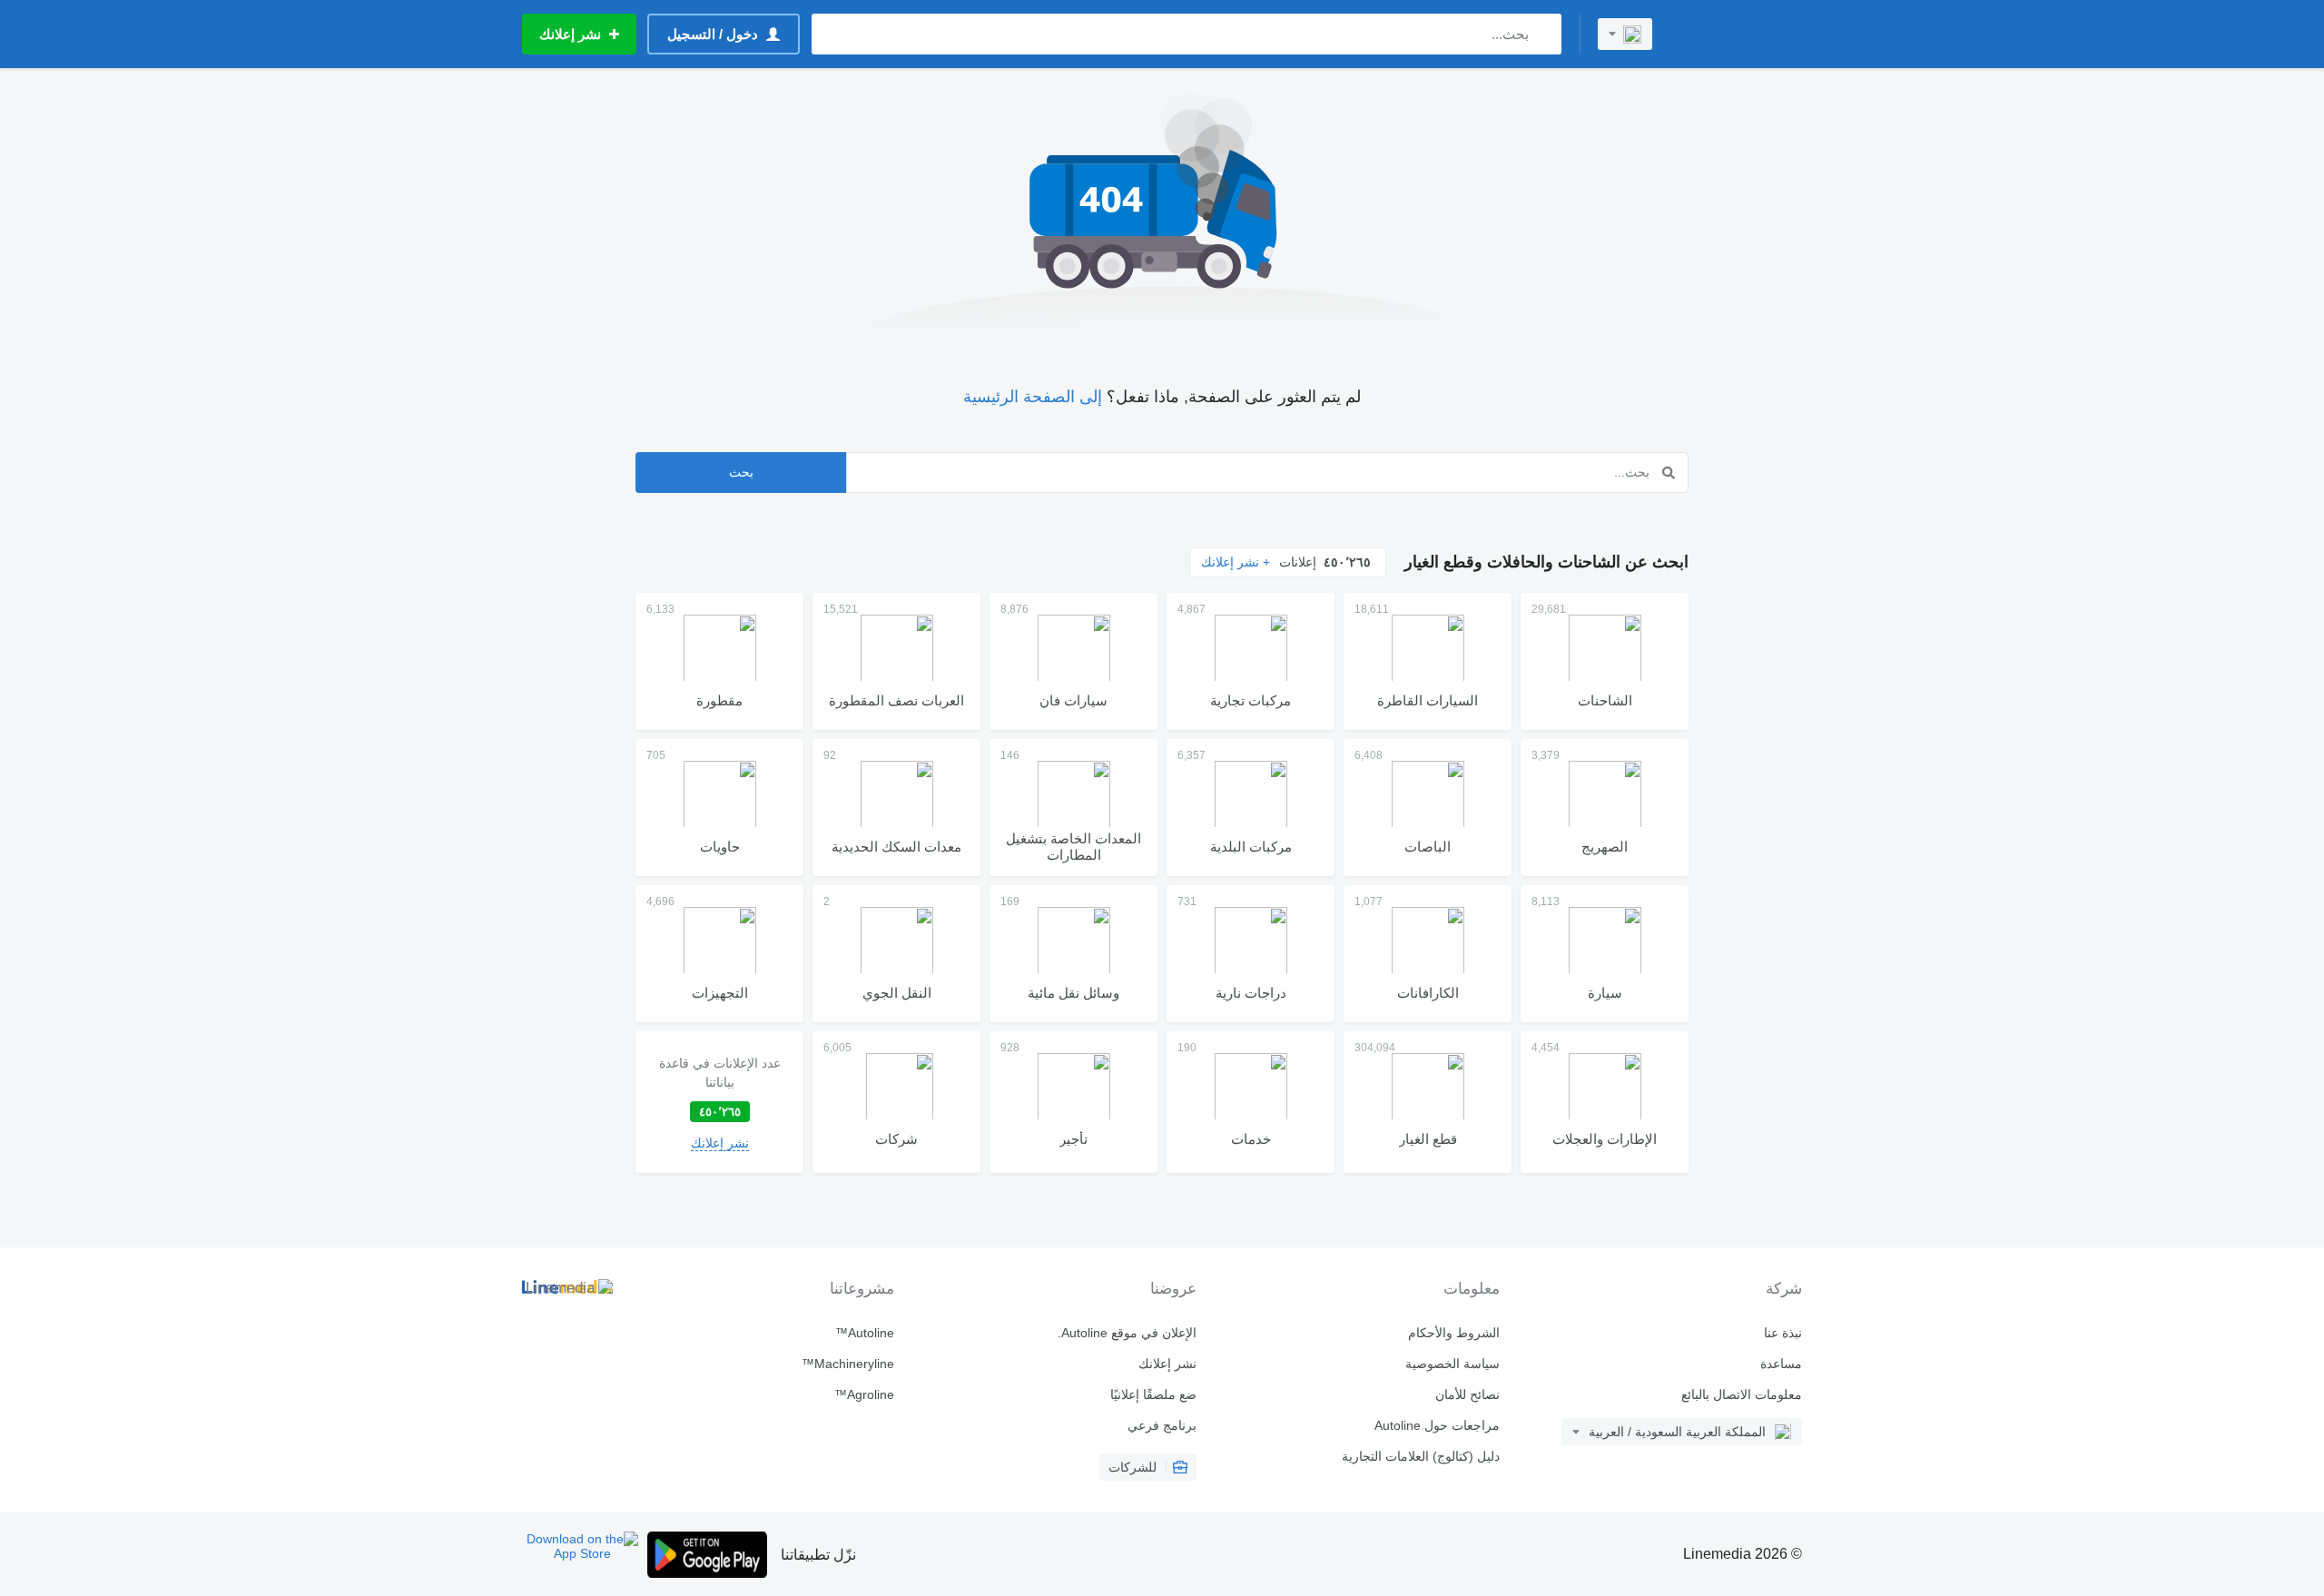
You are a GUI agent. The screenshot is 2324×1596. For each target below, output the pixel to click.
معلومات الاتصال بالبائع (1742, 1394)
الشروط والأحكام (1453, 1333)
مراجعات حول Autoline (1437, 1425)
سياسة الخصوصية (1452, 1364)
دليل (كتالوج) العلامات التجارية (1420, 1456)
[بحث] (1544, 34)
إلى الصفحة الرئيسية (1033, 397)
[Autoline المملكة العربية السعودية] (1738, 34)
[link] (719, 1102)
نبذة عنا (1783, 1333)
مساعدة (1781, 1364)
